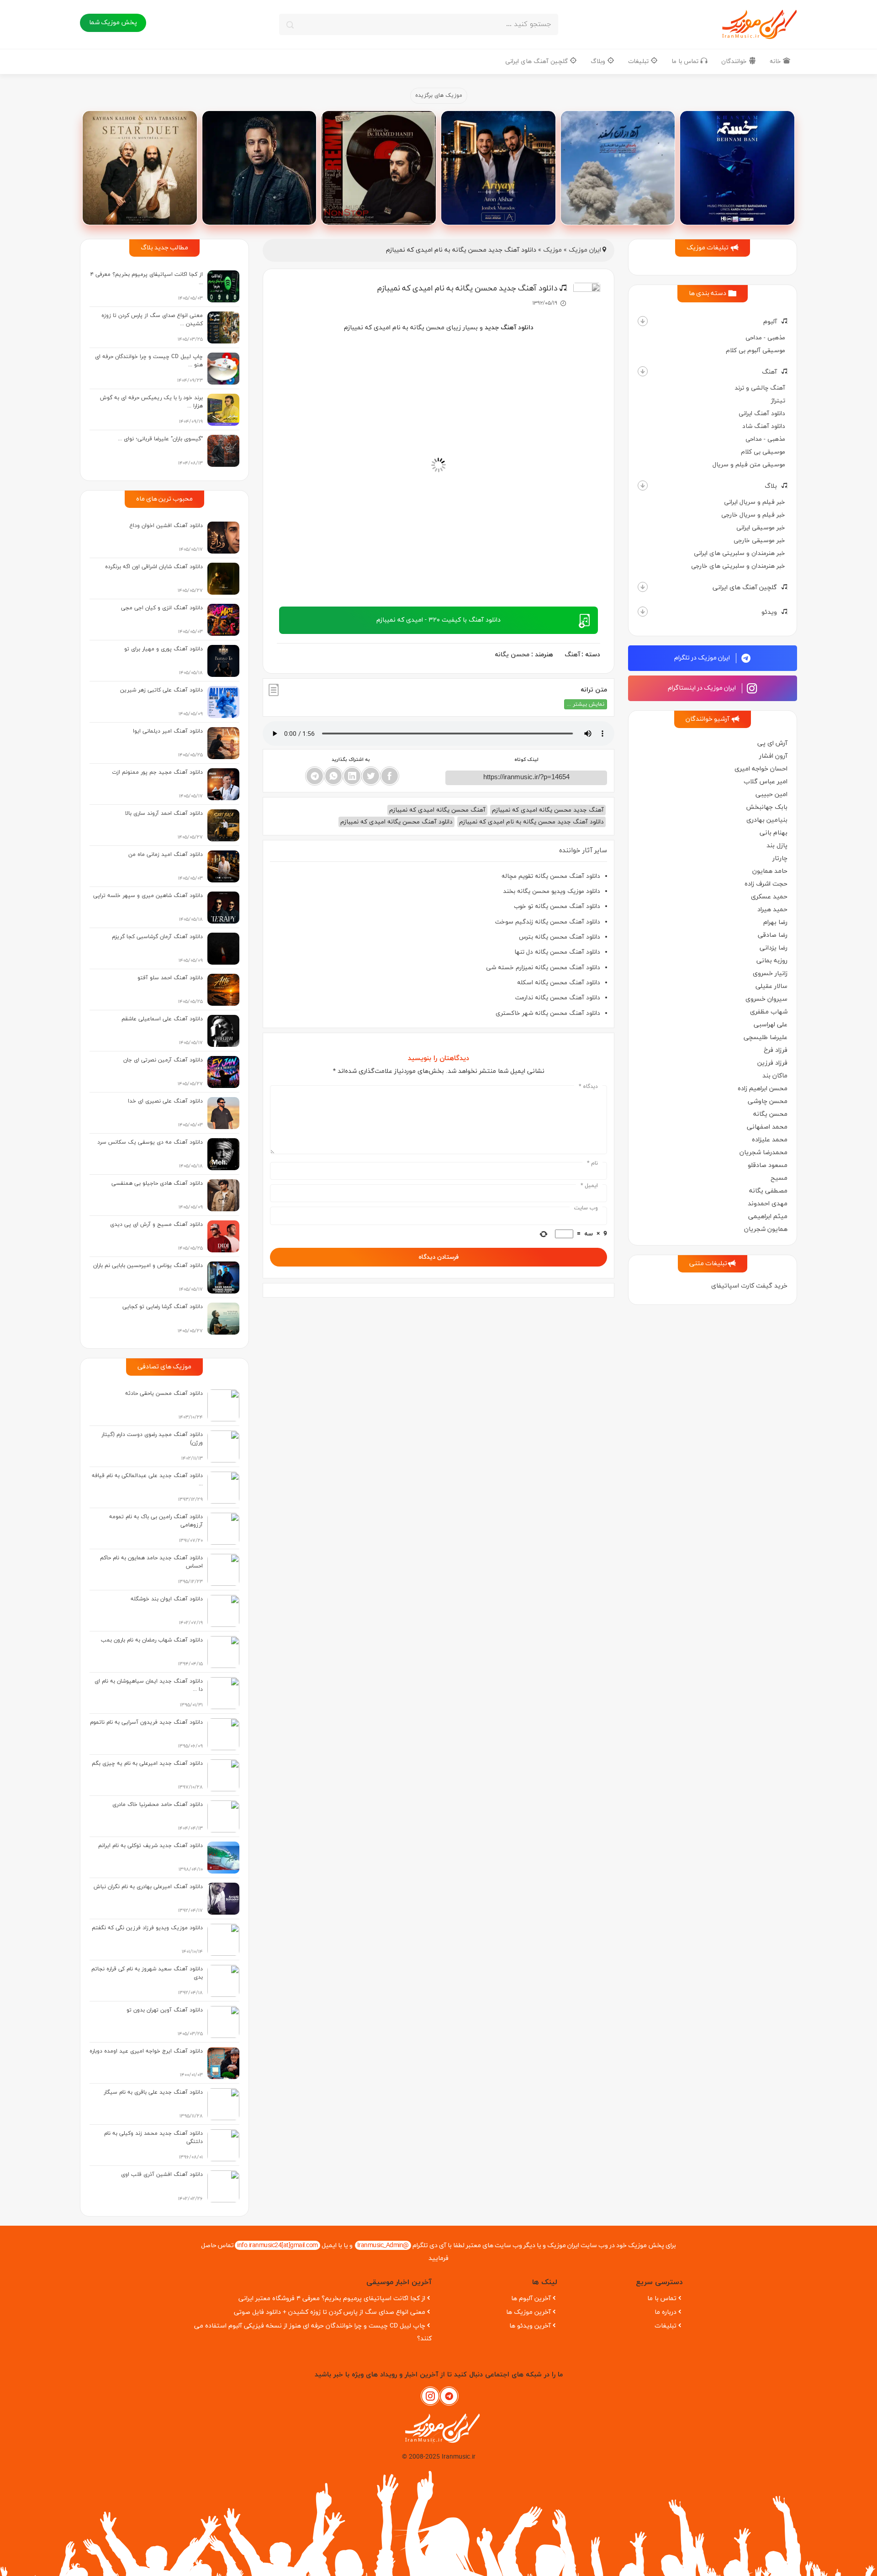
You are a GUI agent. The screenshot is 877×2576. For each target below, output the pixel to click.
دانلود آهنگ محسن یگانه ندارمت (558, 998)
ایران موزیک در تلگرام (703, 658)
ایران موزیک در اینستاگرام (703, 688)
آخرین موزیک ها (528, 2312)
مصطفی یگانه (768, 1191)
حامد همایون (770, 871)
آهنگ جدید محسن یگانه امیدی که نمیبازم (548, 810)
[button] (643, 321)
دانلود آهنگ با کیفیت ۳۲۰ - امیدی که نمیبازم (438, 620)
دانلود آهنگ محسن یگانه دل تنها (557, 952)
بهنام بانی (774, 833)
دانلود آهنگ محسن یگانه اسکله (559, 983)
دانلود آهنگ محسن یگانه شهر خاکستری (548, 1013)
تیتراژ (778, 401)
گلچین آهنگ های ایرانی (537, 61)
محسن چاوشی (768, 1101)
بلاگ (771, 486)
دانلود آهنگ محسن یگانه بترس (560, 937)
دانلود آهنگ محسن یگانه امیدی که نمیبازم (396, 822)
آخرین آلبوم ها (531, 2299)
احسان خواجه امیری (761, 769)
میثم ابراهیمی (768, 1217)
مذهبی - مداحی (765, 338)
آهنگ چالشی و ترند (760, 388)
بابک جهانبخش (767, 807)
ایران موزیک (585, 250)
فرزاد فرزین (772, 1063)
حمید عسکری (769, 897)
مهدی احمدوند (768, 1204)
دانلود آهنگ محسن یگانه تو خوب (557, 906)
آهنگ (769, 372)
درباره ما (666, 2312)
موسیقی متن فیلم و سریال (749, 465)
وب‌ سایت (586, 1208)
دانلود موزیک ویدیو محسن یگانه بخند (552, 891)
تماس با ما (686, 61)
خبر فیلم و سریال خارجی (753, 515)
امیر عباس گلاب (766, 782)
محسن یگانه (770, 1114)
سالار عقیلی (771, 986)
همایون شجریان (766, 1229)
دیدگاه (588, 1087)
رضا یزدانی (774, 948)
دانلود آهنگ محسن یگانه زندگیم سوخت (548, 922)
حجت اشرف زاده (766, 884)
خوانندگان (735, 61)
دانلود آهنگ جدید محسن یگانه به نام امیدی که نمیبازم (531, 822)
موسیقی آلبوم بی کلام (755, 351)
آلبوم (770, 322)
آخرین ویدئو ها (530, 2326)
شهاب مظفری (769, 1012)
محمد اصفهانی (767, 1127)
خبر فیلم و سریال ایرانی (755, 502)
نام (592, 1163)
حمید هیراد (772, 910)
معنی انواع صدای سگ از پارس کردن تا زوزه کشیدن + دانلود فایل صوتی (330, 2312)
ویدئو (769, 612)
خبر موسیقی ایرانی (761, 528)
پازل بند (777, 846)
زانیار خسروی (770, 974)
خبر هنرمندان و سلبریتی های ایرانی (740, 553)
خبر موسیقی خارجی (759, 541)
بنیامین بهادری (767, 820)
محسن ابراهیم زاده (763, 1089)
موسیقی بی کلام (763, 452)
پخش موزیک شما (113, 23)
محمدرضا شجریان (763, 1153)
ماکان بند (775, 1076)
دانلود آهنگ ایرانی (762, 414)
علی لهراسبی (771, 1025)
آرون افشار (773, 756)
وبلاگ (599, 61)
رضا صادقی (773, 935)
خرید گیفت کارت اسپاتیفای (749, 1286)
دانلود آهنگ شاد (764, 426)
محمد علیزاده (770, 1140)
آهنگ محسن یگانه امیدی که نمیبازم (437, 810)
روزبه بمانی (772, 961)
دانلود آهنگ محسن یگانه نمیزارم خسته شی (543, 968)
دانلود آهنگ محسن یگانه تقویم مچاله (551, 876)
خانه (776, 61)
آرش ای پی (772, 743)
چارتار (780, 858)
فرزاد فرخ (776, 1050)
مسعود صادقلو (768, 1165)
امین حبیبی (771, 794)
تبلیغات (639, 61)
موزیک (552, 250)
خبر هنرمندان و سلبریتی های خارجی (738, 566)
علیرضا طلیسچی (766, 1037)
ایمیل (589, 1186)
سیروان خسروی (766, 999)
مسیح (779, 1178)
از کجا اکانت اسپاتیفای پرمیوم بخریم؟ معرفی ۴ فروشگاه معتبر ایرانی (332, 2299)
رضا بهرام (775, 922)
